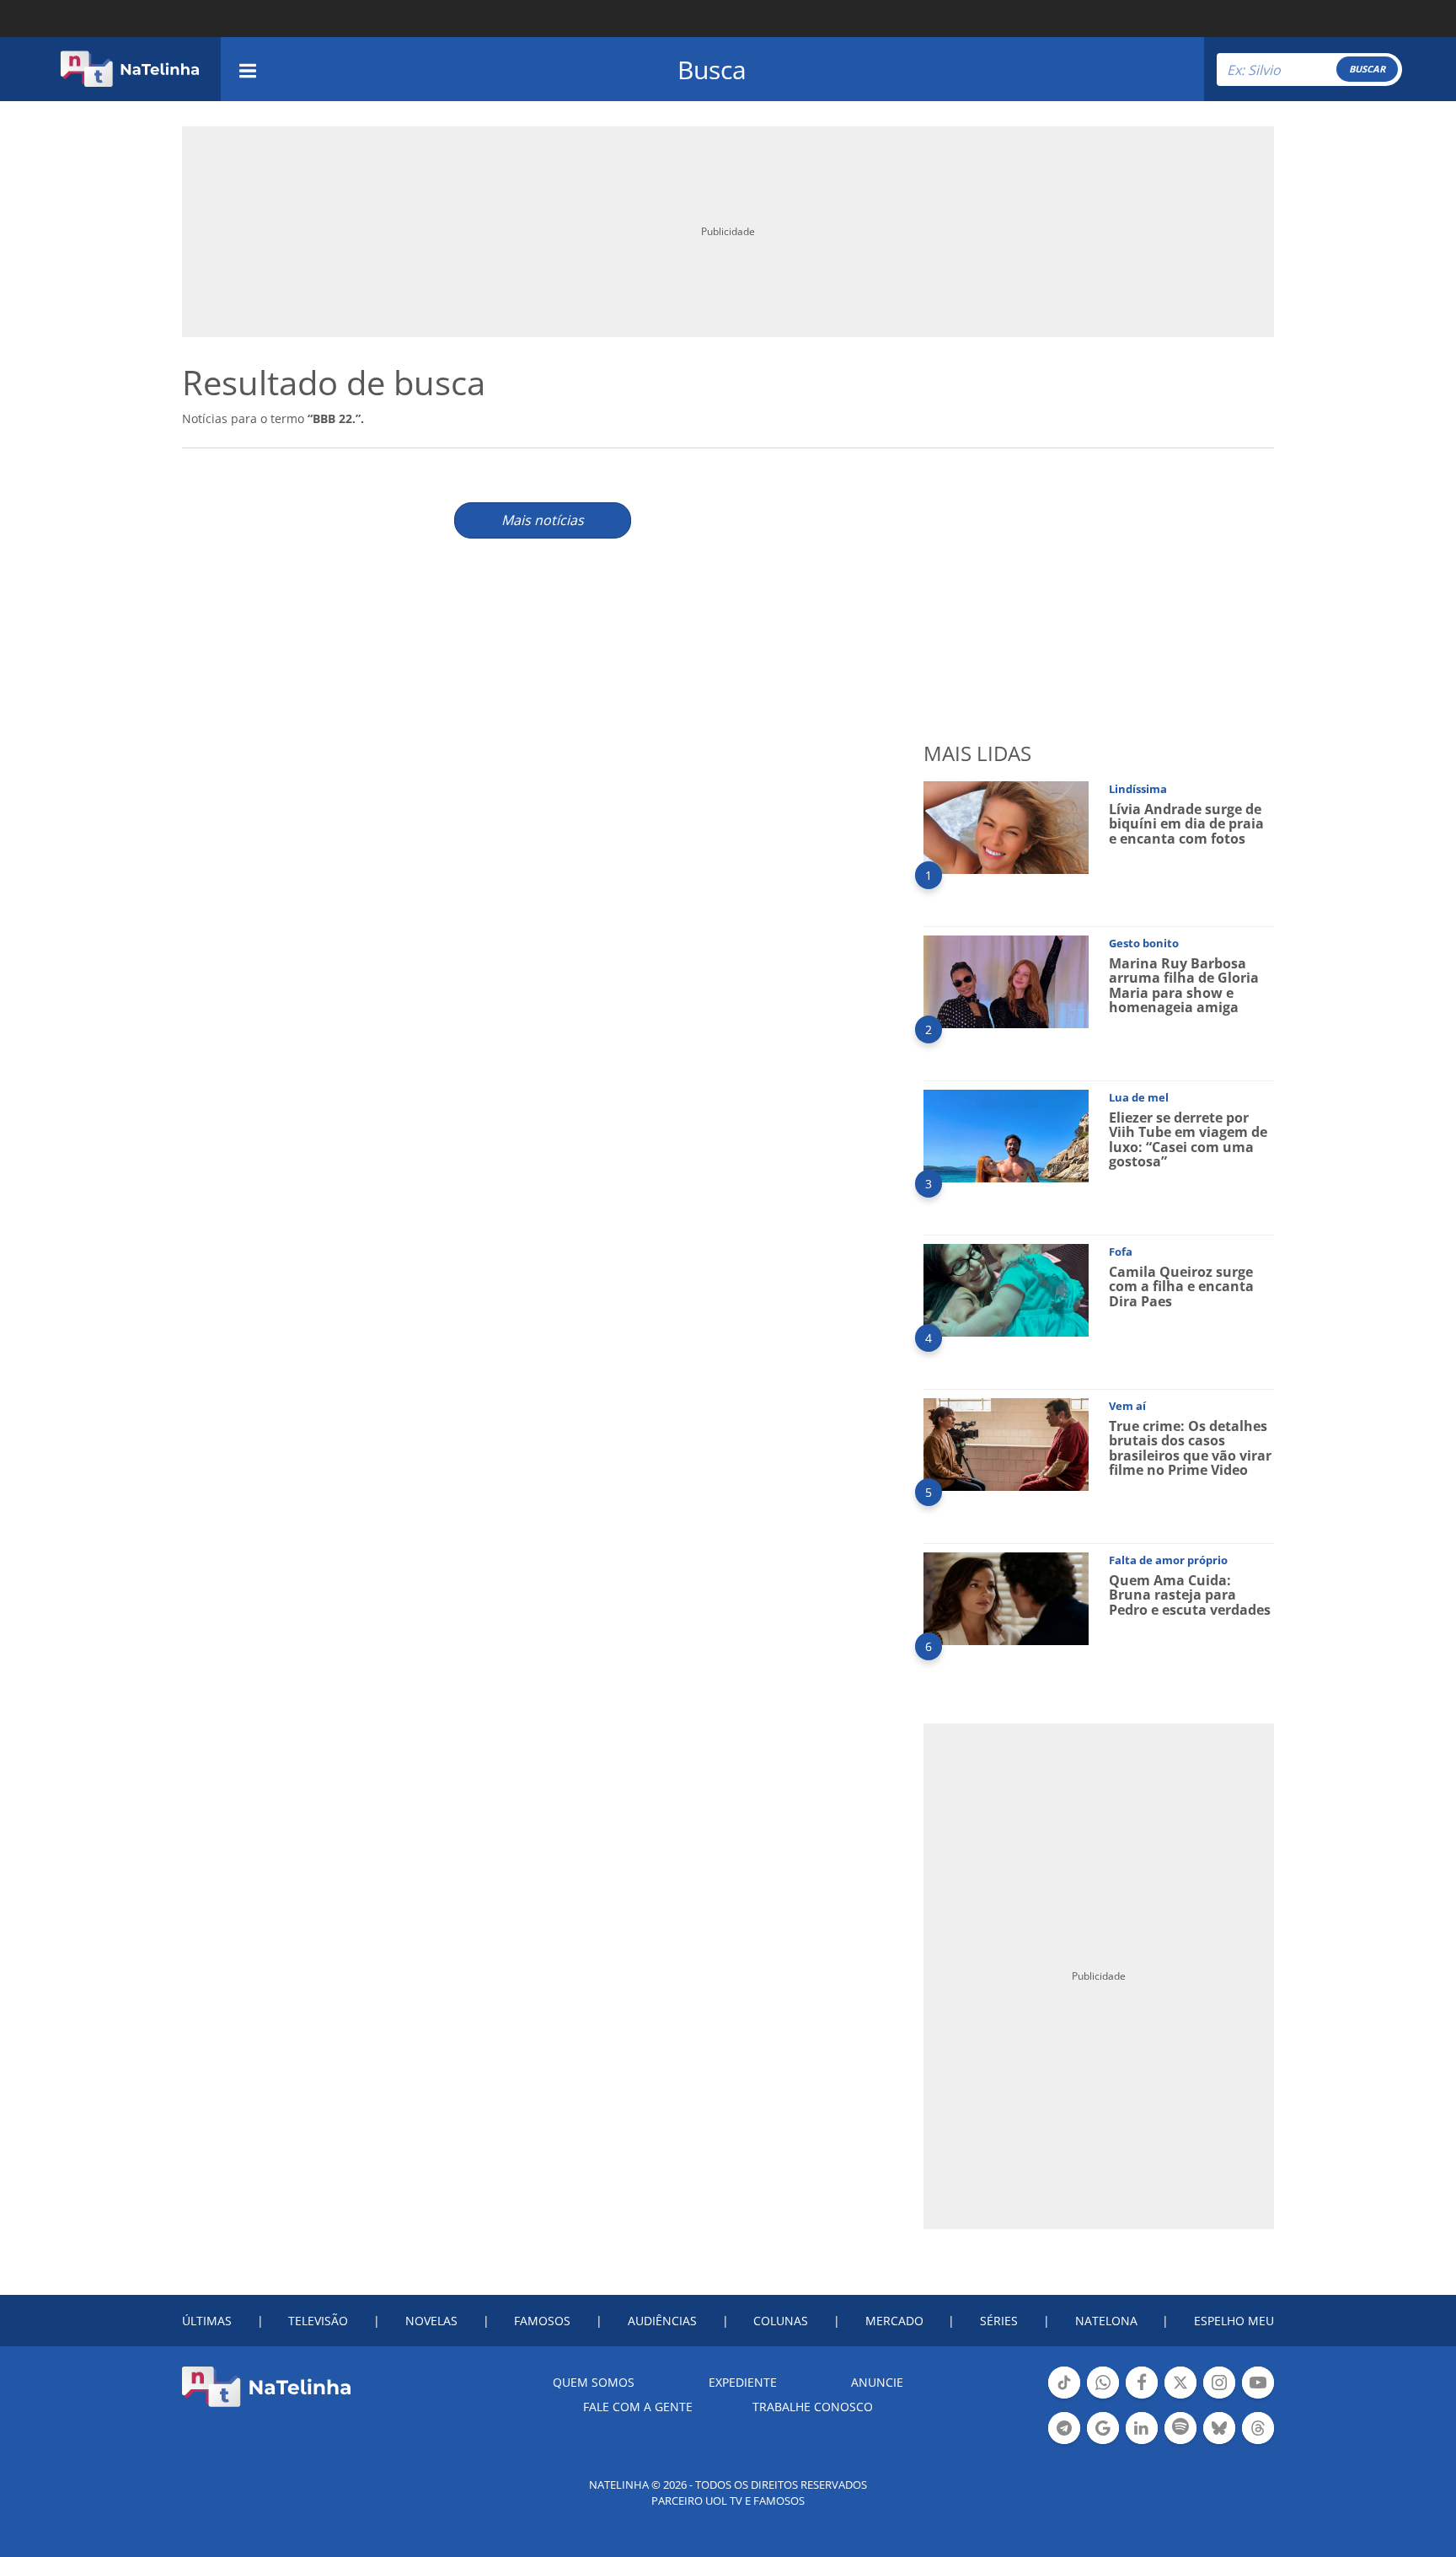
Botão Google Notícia (1103, 2442)
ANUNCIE (877, 2382)
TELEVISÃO (318, 2321)
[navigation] (248, 69)
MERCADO (894, 2321)
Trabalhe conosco (813, 2407)
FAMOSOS (542, 2321)
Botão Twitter (1180, 2397)
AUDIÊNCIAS (662, 2321)
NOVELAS (431, 2321)
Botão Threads (1258, 2442)
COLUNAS (781, 2321)
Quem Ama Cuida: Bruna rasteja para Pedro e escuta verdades (1190, 1595)
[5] (1006, 1443)
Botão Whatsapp (1103, 2397)
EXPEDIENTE (743, 2382)
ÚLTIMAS (207, 2321)
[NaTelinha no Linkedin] (1142, 2428)
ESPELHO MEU (1234, 2321)
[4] (1006, 1289)
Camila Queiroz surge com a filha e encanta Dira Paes (1181, 1287)
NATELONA (1106, 2321)
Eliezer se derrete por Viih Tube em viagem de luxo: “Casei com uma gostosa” (1188, 1140)
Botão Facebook (1142, 2397)
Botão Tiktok (1064, 2397)
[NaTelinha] (130, 69)
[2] (1006, 981)
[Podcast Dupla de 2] (1180, 2428)
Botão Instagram (1219, 2397)
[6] (1006, 1597)
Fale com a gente (638, 2407)
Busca (712, 70)
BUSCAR (1367, 69)
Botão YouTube (1258, 2397)
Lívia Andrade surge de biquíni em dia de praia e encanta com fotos (1186, 824)
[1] (1006, 826)
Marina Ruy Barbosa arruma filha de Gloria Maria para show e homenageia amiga (1184, 986)
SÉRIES (999, 2321)
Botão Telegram (1064, 2442)
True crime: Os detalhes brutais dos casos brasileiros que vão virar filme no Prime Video (1190, 1448)
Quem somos (594, 2382)
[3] (1006, 1135)
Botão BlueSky (1219, 2442)
